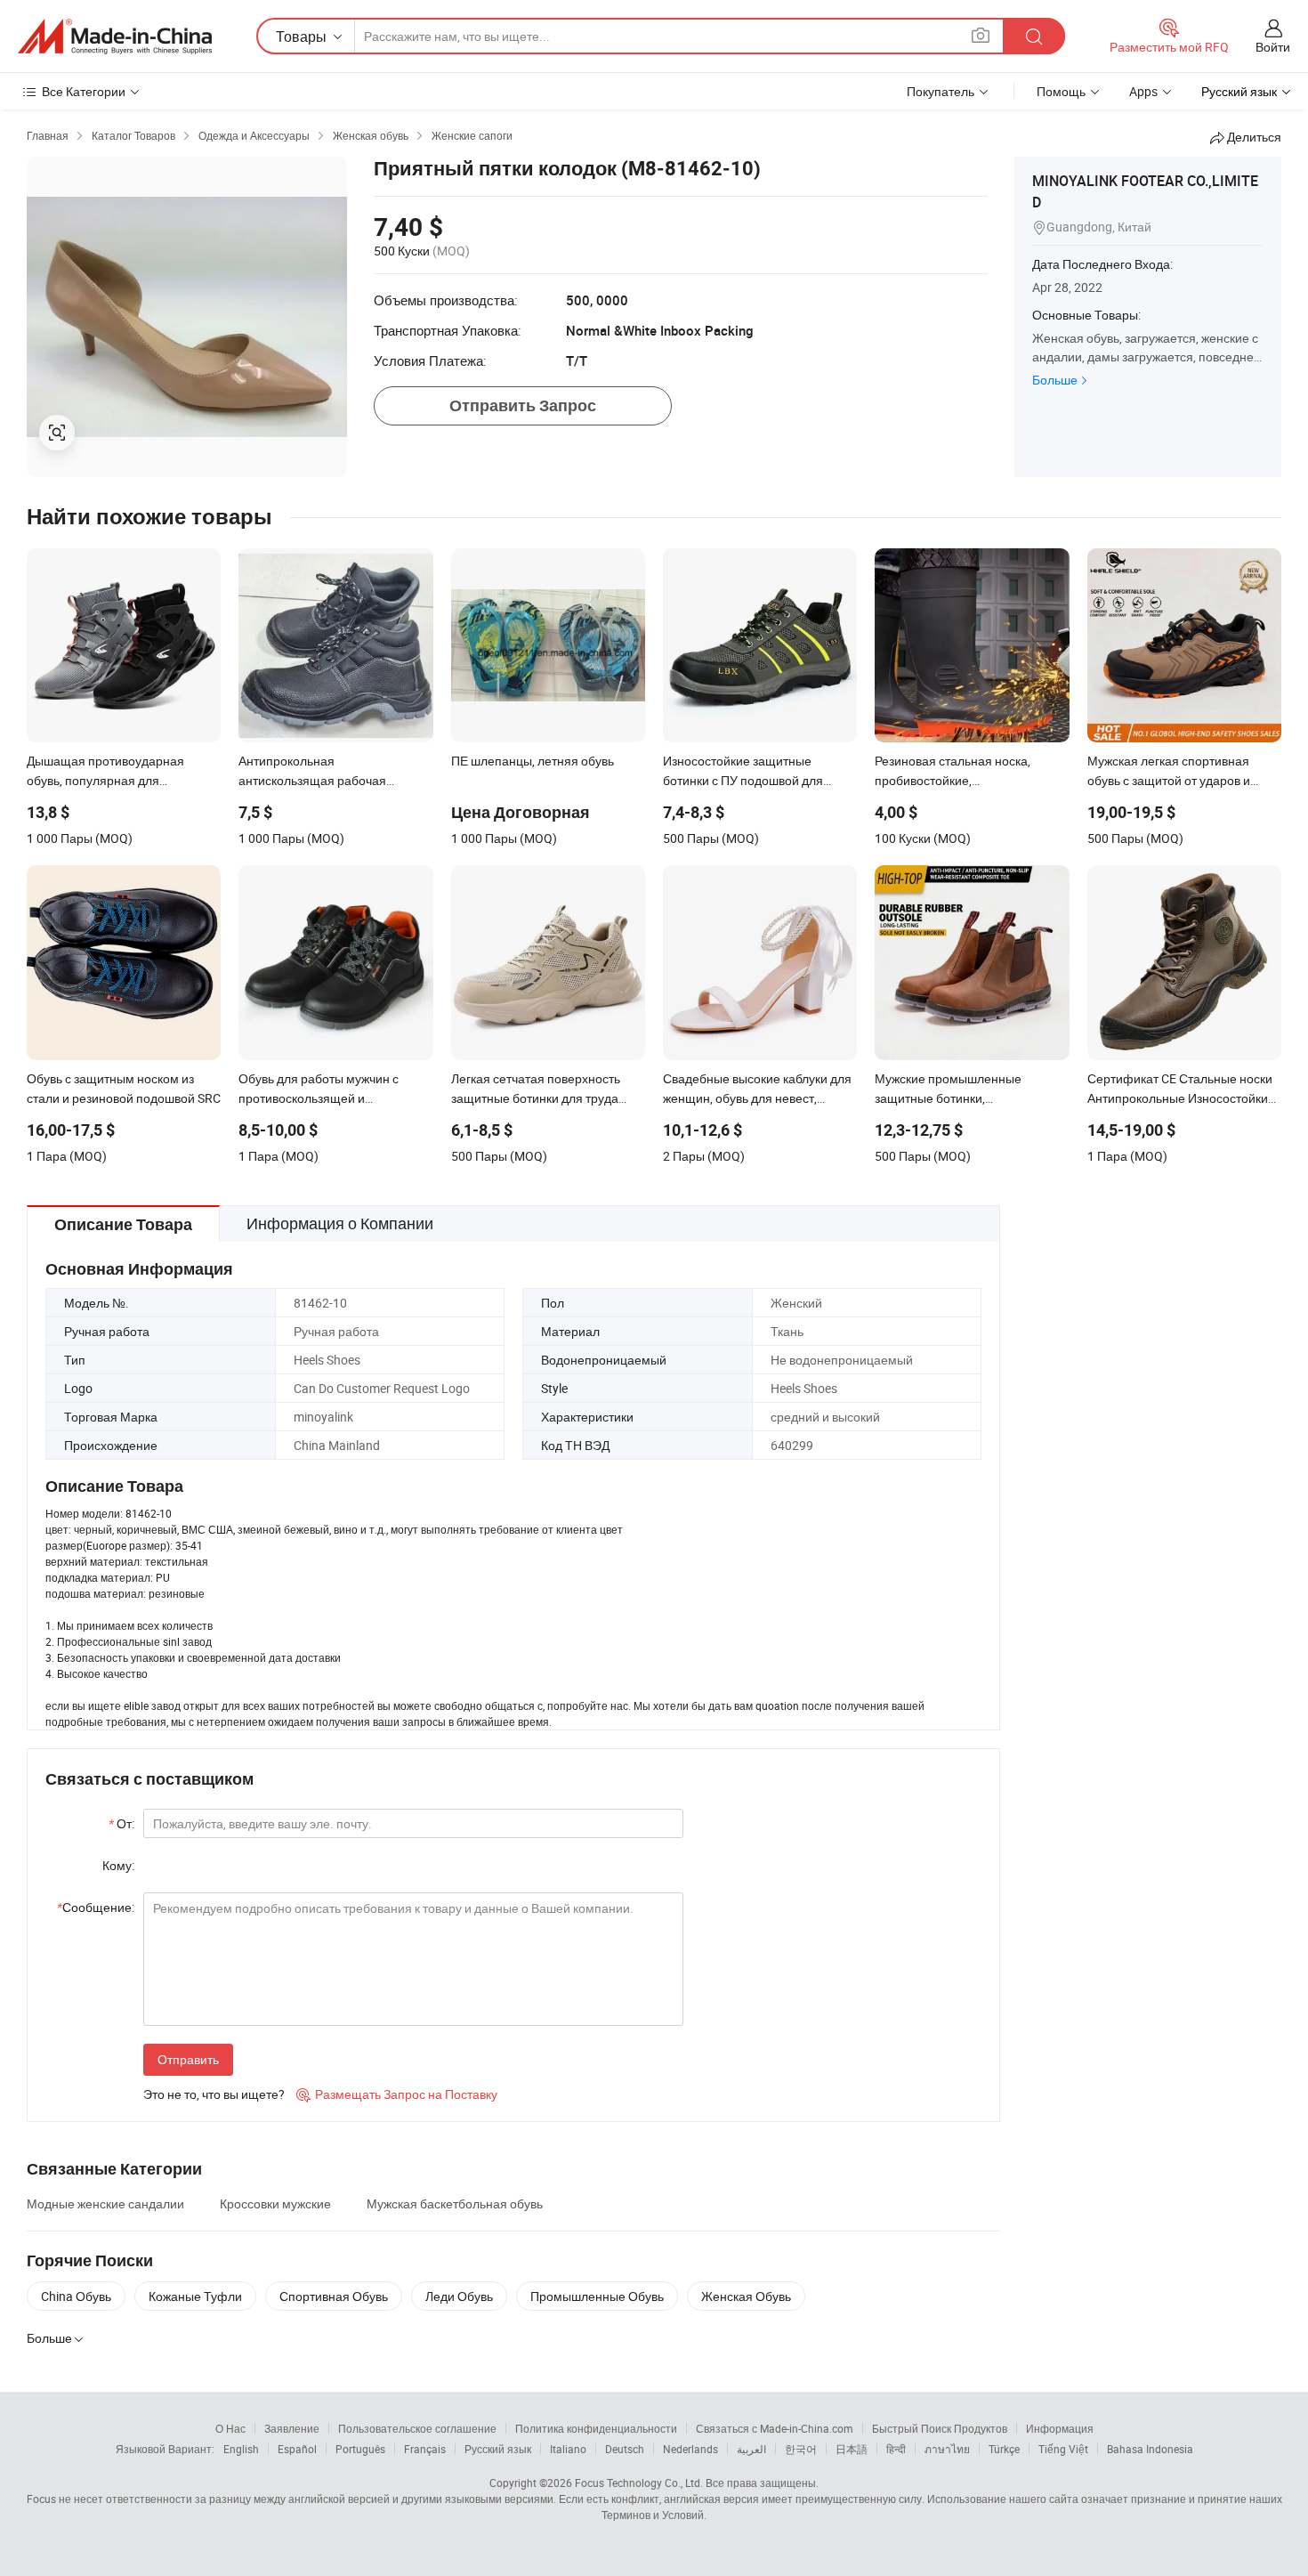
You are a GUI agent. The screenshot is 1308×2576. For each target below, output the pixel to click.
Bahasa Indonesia (1150, 2449)
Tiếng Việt (1063, 2449)
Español (297, 2449)
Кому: (118, 1865)
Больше (1055, 380)
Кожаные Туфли (195, 2296)
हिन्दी (896, 2449)
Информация (1060, 2428)
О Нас (230, 2428)
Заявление (292, 2428)
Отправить (188, 2059)
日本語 (852, 2449)
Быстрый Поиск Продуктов (940, 2428)
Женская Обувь (746, 2296)
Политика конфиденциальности (596, 2428)
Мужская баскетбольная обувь (455, 2203)
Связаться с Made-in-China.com (775, 2428)
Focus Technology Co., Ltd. (639, 2483)
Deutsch (625, 2449)
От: (121, 1823)
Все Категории (84, 91)
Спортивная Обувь (334, 2296)
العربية (751, 2449)
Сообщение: (96, 1907)
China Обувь (76, 2296)
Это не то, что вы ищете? (214, 2094)
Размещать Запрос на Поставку (397, 2094)
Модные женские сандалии (105, 2203)
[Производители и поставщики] (115, 36)
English (241, 2449)
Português (360, 2449)
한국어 (801, 2449)
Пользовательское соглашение (417, 2428)
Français (425, 2449)
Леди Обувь (459, 2296)
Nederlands (690, 2449)
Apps (1143, 91)
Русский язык (498, 2449)
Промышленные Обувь (597, 2296)
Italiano (568, 2449)
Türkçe (1004, 2449)
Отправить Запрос (523, 405)
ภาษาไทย (947, 2449)
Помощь (1061, 91)
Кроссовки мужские (275, 2203)
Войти (1273, 47)
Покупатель (941, 91)
